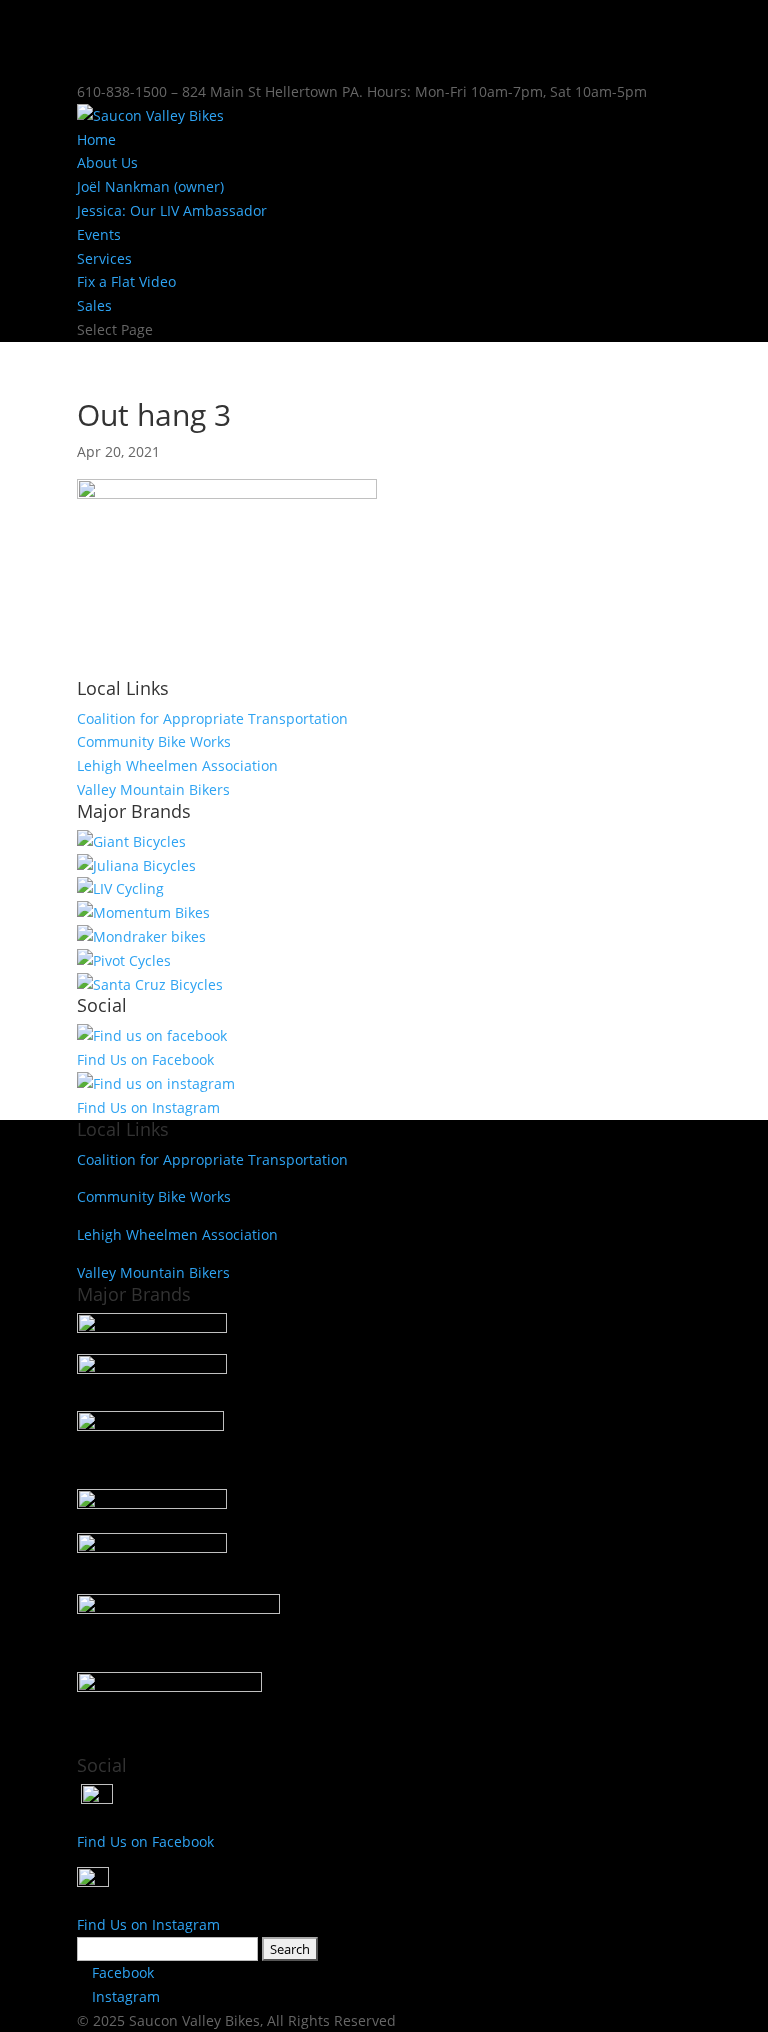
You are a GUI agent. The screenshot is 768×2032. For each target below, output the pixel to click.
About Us (107, 162)
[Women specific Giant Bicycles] (120, 888)
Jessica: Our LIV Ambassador (172, 210)
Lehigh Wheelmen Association (177, 765)
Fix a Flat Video (126, 281)
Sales (94, 305)
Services (104, 258)
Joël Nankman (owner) (150, 186)
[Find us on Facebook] (152, 1035)
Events (99, 234)
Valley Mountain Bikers (153, 789)
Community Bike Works (154, 741)
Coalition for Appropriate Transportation (212, 718)
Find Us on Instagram (148, 1107)
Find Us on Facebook (145, 1059)
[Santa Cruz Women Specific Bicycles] (136, 865)
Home (96, 139)
